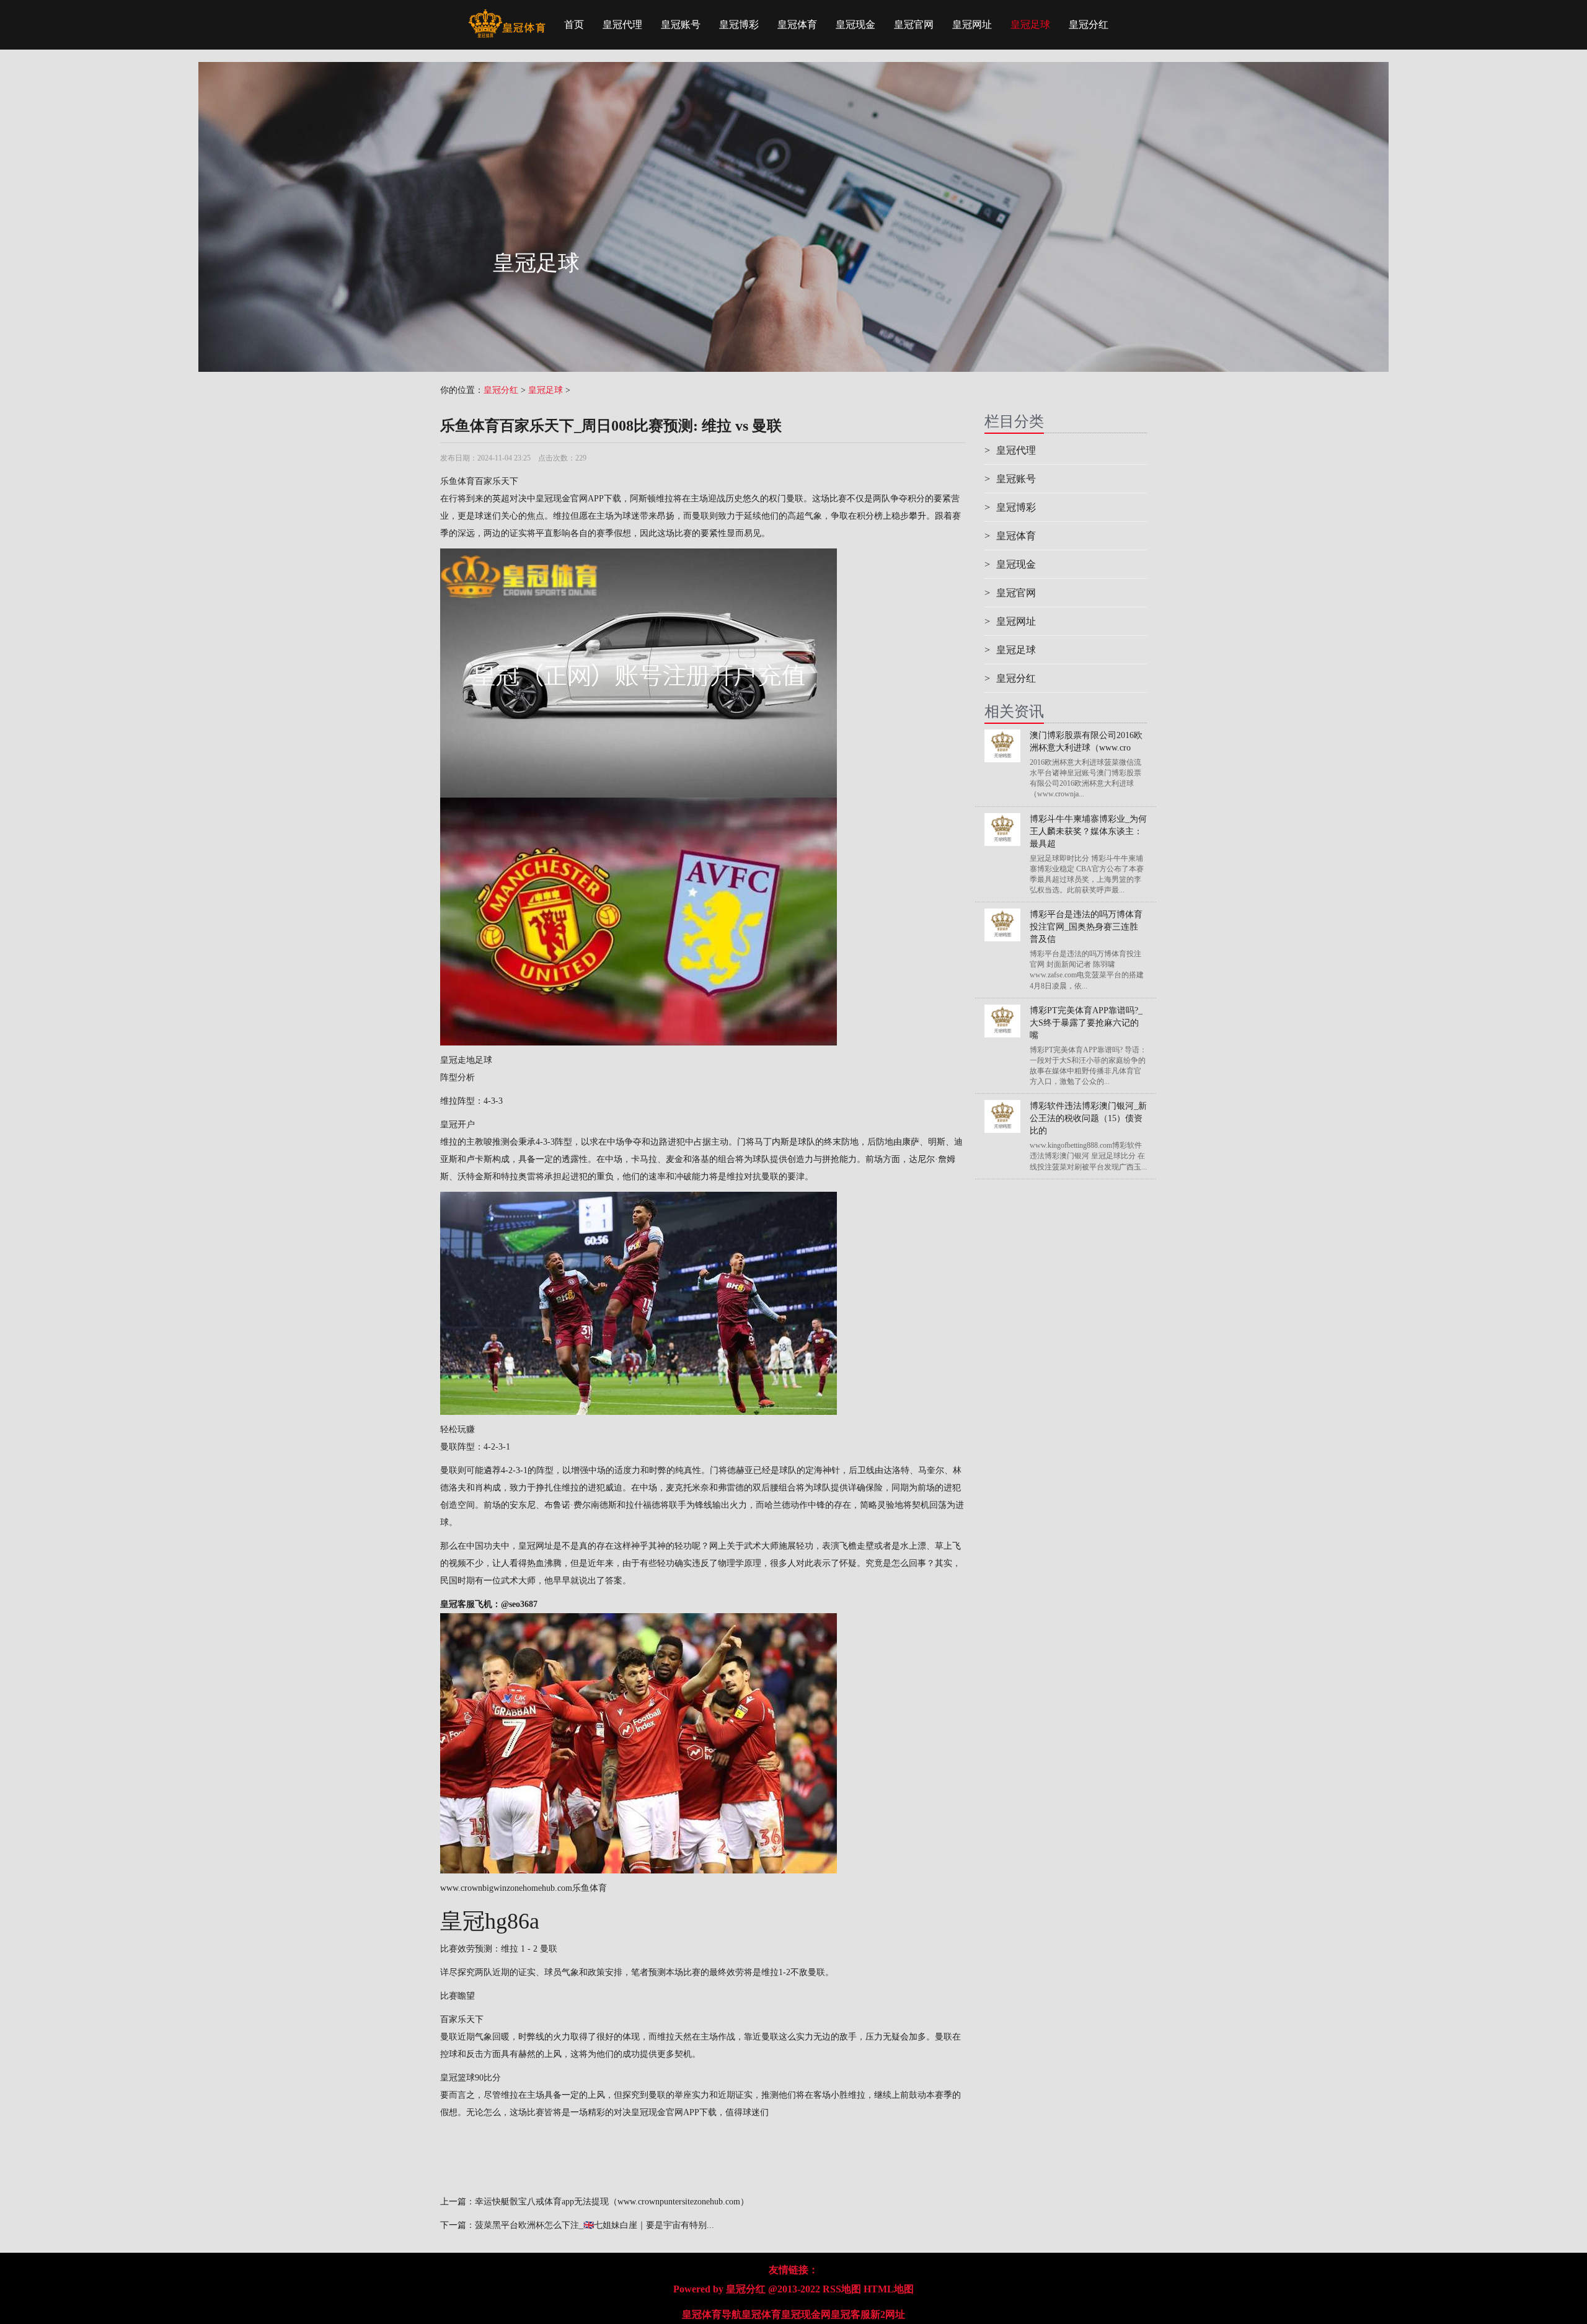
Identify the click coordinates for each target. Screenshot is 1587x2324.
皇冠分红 (1089, 24)
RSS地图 (842, 2289)
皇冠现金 (855, 24)
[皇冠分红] (507, 15)
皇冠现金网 (806, 2314)
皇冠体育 (797, 24)
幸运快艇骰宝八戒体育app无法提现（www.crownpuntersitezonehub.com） (612, 2202)
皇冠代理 (622, 24)
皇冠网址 (972, 24)
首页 (574, 24)
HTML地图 (889, 2289)
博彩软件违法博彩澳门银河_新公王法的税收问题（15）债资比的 (1088, 1118)
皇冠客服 (851, 2314)
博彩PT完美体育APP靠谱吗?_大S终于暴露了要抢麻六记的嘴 (1086, 1023)
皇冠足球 (1030, 24)
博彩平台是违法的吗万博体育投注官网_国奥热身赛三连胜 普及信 (1086, 927)
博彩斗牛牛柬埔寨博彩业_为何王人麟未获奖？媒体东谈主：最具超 (1088, 831)
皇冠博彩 (739, 24)
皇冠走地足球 (466, 1060)
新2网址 (888, 2314)
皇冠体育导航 (712, 2314)
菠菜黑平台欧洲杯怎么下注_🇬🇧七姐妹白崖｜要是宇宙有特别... (595, 2225)
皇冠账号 (681, 24)
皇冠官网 (914, 24)
